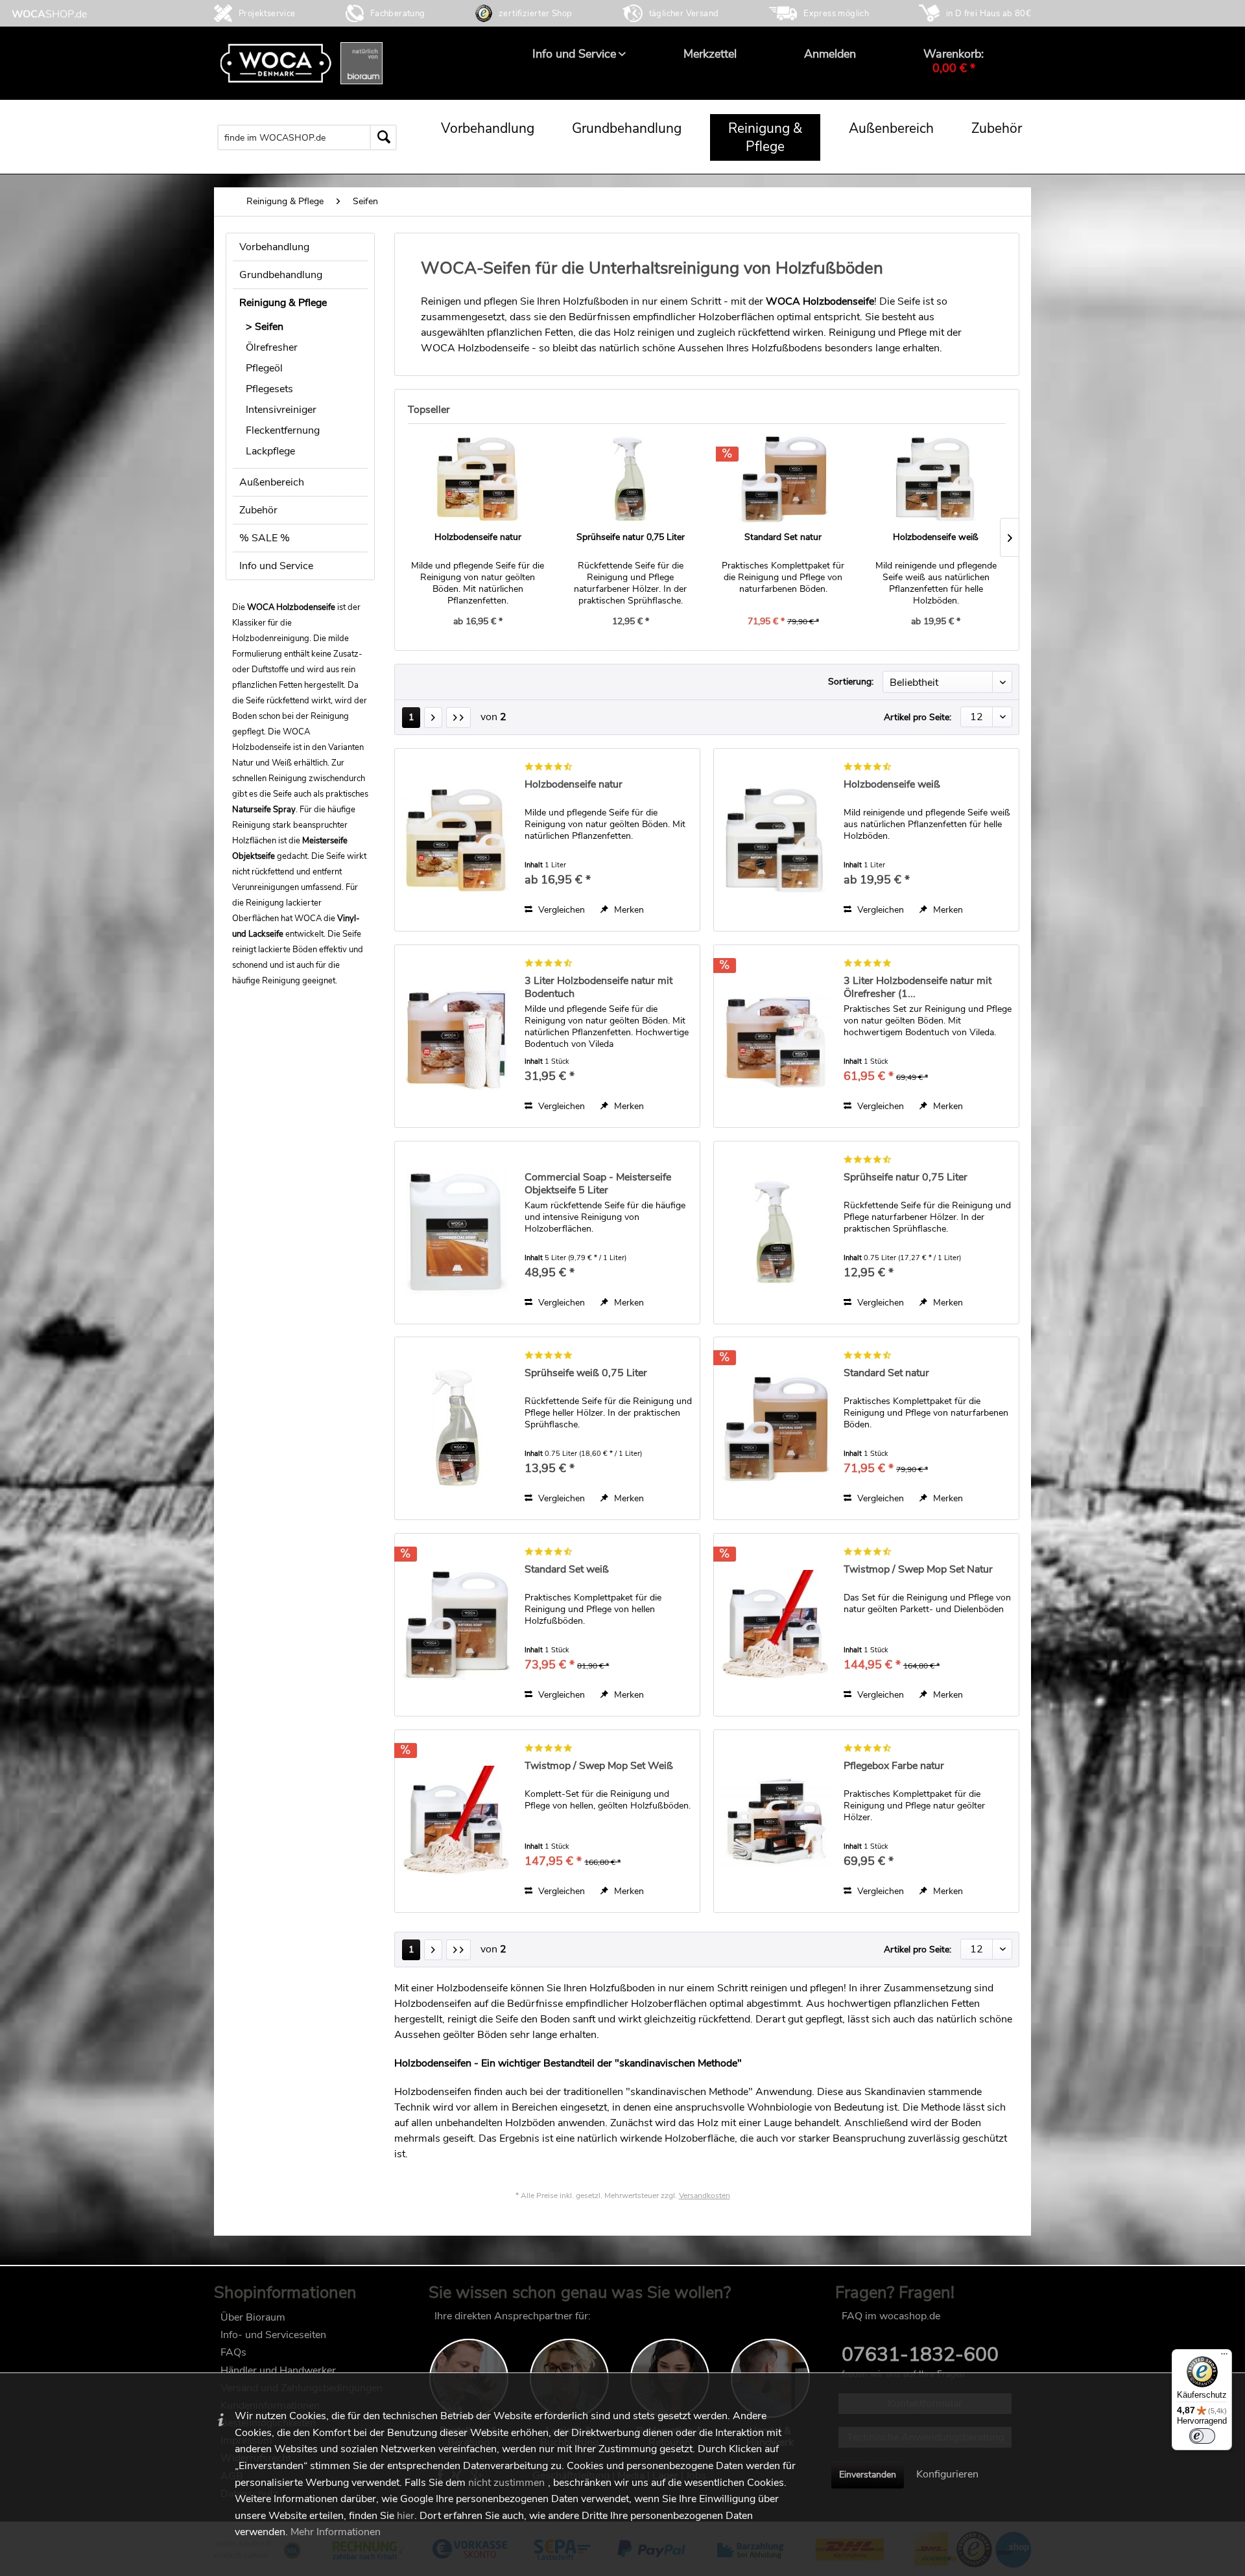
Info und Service (276, 566)
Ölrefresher (272, 347)
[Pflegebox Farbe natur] (776, 1821)
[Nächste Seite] (433, 718)
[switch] (1202, 2436)
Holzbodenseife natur (478, 537)
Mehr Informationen (336, 2532)
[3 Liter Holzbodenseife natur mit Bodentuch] (456, 1036)
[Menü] (1224, 2357)
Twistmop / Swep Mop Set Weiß (599, 1766)
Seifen (269, 327)
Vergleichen (560, 910)
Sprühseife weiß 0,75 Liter (586, 1373)
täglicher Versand (684, 14)
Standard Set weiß (567, 1570)
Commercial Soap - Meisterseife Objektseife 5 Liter (598, 1184)
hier (406, 2516)
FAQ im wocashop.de (891, 2316)
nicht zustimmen (506, 2483)
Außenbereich (272, 482)
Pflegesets (269, 389)
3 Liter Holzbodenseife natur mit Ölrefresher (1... (918, 987)
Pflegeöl (264, 368)
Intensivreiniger (281, 410)
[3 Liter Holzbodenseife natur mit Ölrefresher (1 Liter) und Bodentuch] (776, 1036)
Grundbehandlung (281, 275)
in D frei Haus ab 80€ (989, 14)
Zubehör (258, 510)
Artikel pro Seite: (918, 717)
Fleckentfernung (283, 430)
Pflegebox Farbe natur (894, 1766)
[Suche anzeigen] (407, 137)
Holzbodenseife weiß (936, 537)
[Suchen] (383, 137)
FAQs (233, 2352)
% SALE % (265, 538)
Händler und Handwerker (278, 2371)
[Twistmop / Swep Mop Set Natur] (776, 1625)
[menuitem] (574, 54)
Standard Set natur (783, 537)
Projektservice (267, 14)
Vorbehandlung (274, 247)
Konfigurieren (947, 2474)
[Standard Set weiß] (456, 1625)
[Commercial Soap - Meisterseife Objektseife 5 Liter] (456, 1233)
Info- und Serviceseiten (273, 2335)
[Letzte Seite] (458, 718)
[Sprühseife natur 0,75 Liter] (631, 479)
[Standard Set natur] (783, 479)
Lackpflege (270, 451)
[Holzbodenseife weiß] (936, 479)
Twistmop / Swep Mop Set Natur (918, 1570)
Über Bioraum (253, 2317)
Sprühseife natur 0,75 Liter (631, 537)
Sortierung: (851, 682)
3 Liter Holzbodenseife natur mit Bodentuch (599, 987)
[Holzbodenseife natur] (478, 479)
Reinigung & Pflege (283, 303)
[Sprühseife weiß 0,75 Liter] (456, 1428)
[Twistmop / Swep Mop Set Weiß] (456, 1821)
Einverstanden (868, 2475)
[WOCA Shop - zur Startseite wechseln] (49, 14)
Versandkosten (705, 2195)
